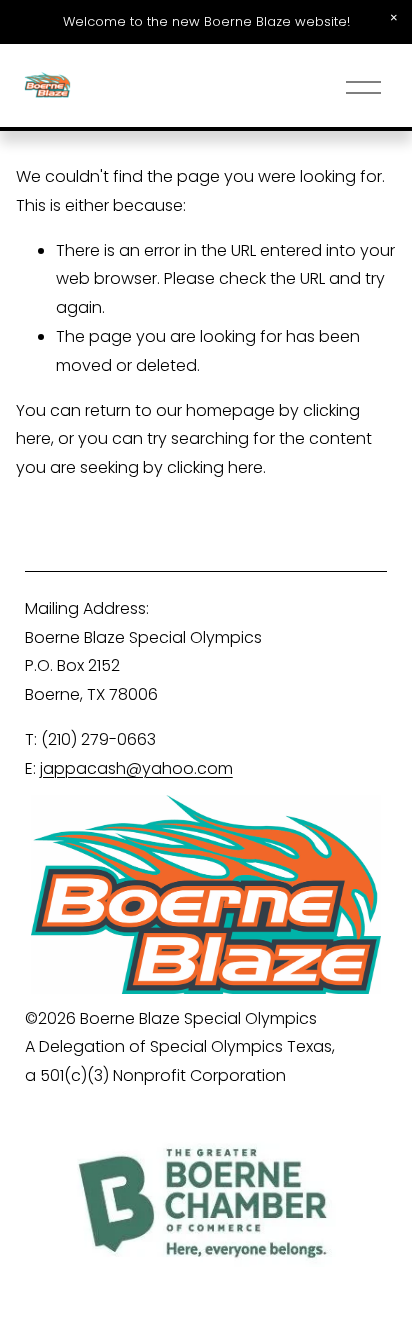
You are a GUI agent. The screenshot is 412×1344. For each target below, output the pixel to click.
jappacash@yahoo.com (136, 768)
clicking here (215, 467)
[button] (394, 18)
